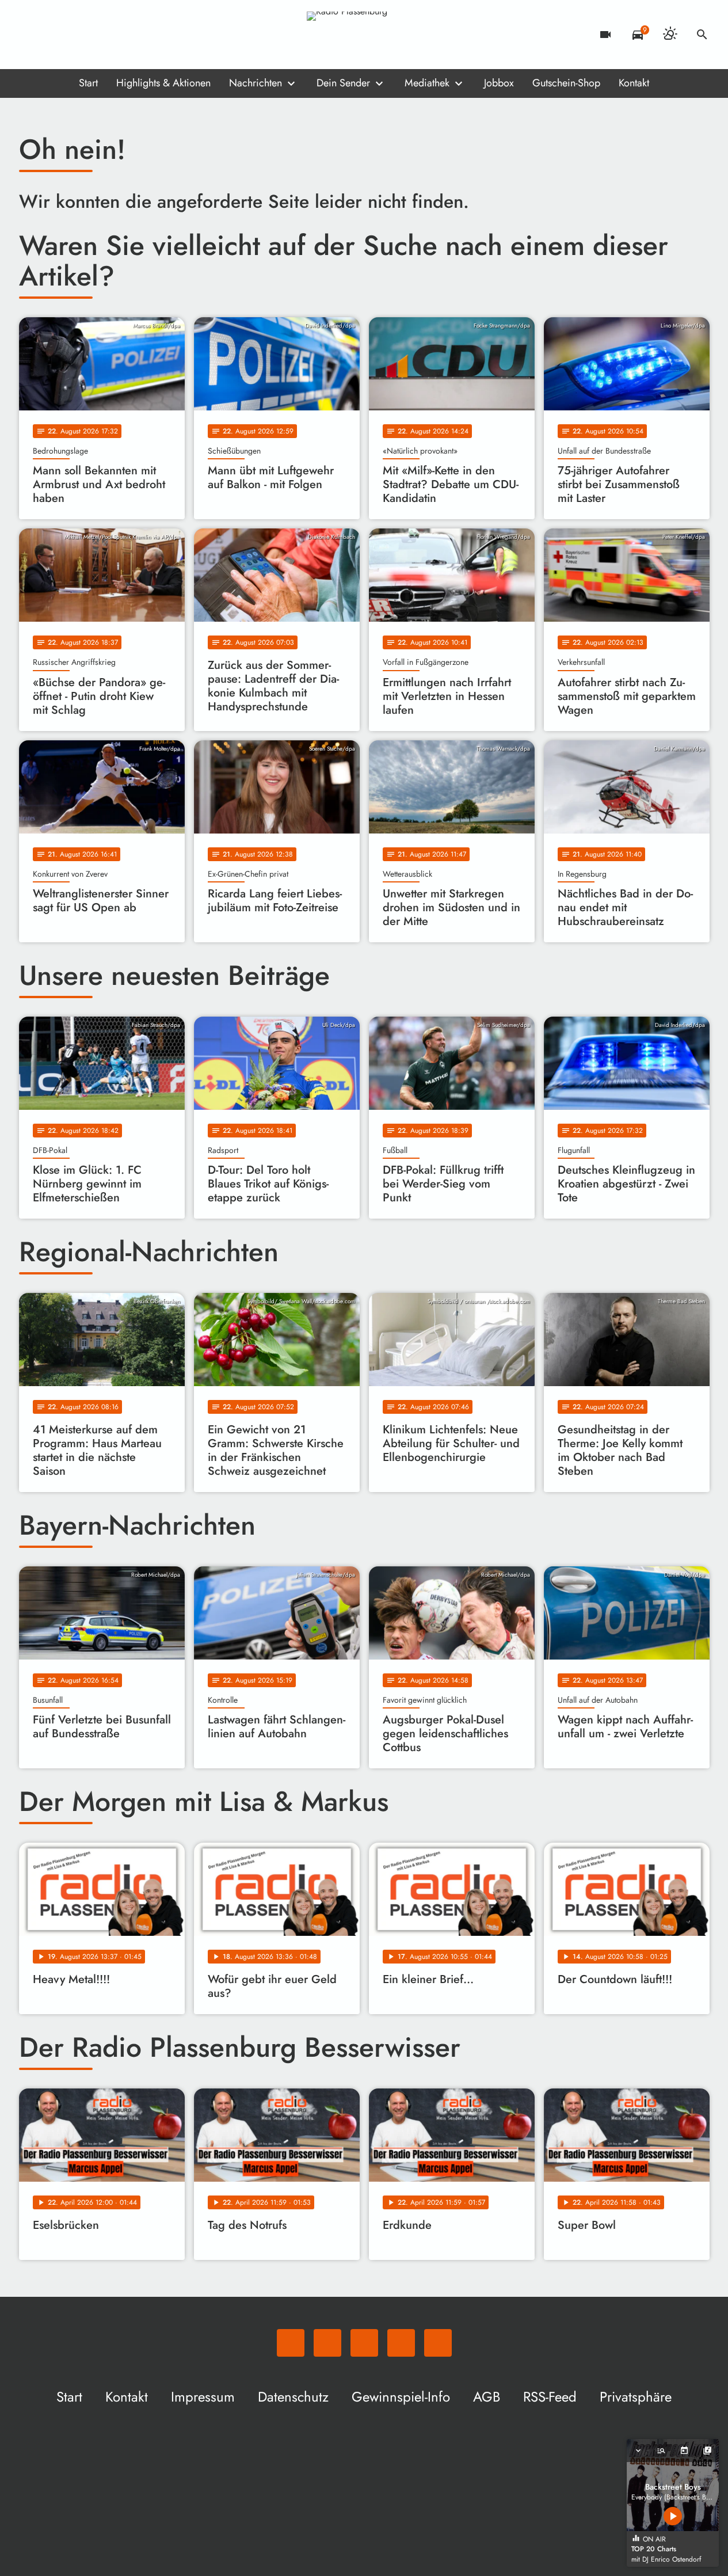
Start (88, 83)
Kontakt (634, 83)
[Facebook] (54, 35)
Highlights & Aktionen (163, 83)
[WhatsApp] (31, 35)
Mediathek (427, 83)
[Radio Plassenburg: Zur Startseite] (364, 35)
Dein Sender (343, 83)
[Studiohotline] (123, 35)
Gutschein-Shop (566, 83)
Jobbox (499, 83)
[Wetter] (670, 35)
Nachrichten (256, 83)
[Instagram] (77, 35)
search (702, 35)
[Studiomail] (100, 35)
